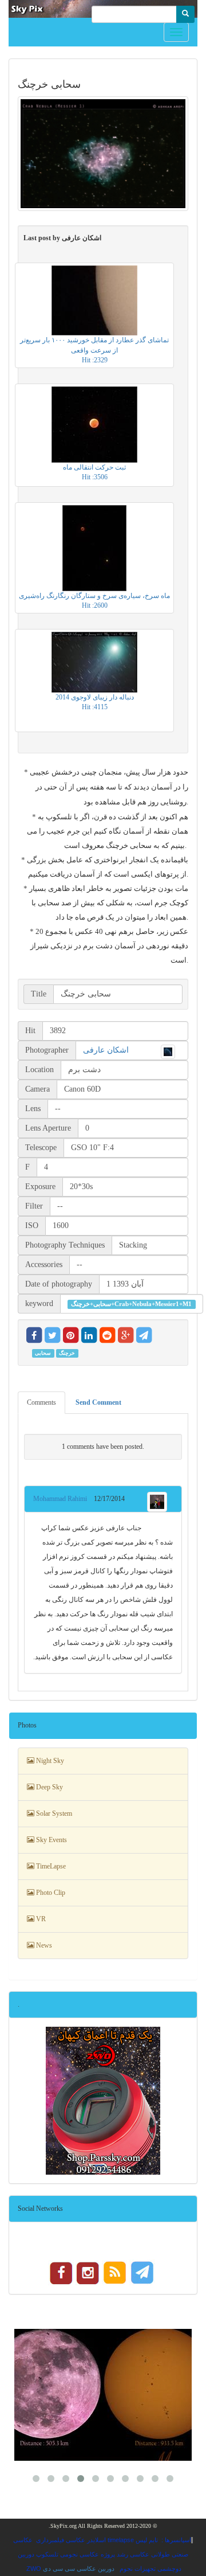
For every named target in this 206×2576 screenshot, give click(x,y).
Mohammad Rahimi (64, 1499)
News (43, 1945)
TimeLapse (50, 1866)
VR (40, 1919)
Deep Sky (49, 1787)
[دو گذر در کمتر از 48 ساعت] (103, 2395)
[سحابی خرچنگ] (103, 154)
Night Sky (49, 1761)
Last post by (62, 238)
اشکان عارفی (106, 1050)
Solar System (53, 1813)
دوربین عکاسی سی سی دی (79, 2569)
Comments (41, 1402)
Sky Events (51, 1840)
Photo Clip (50, 1893)
